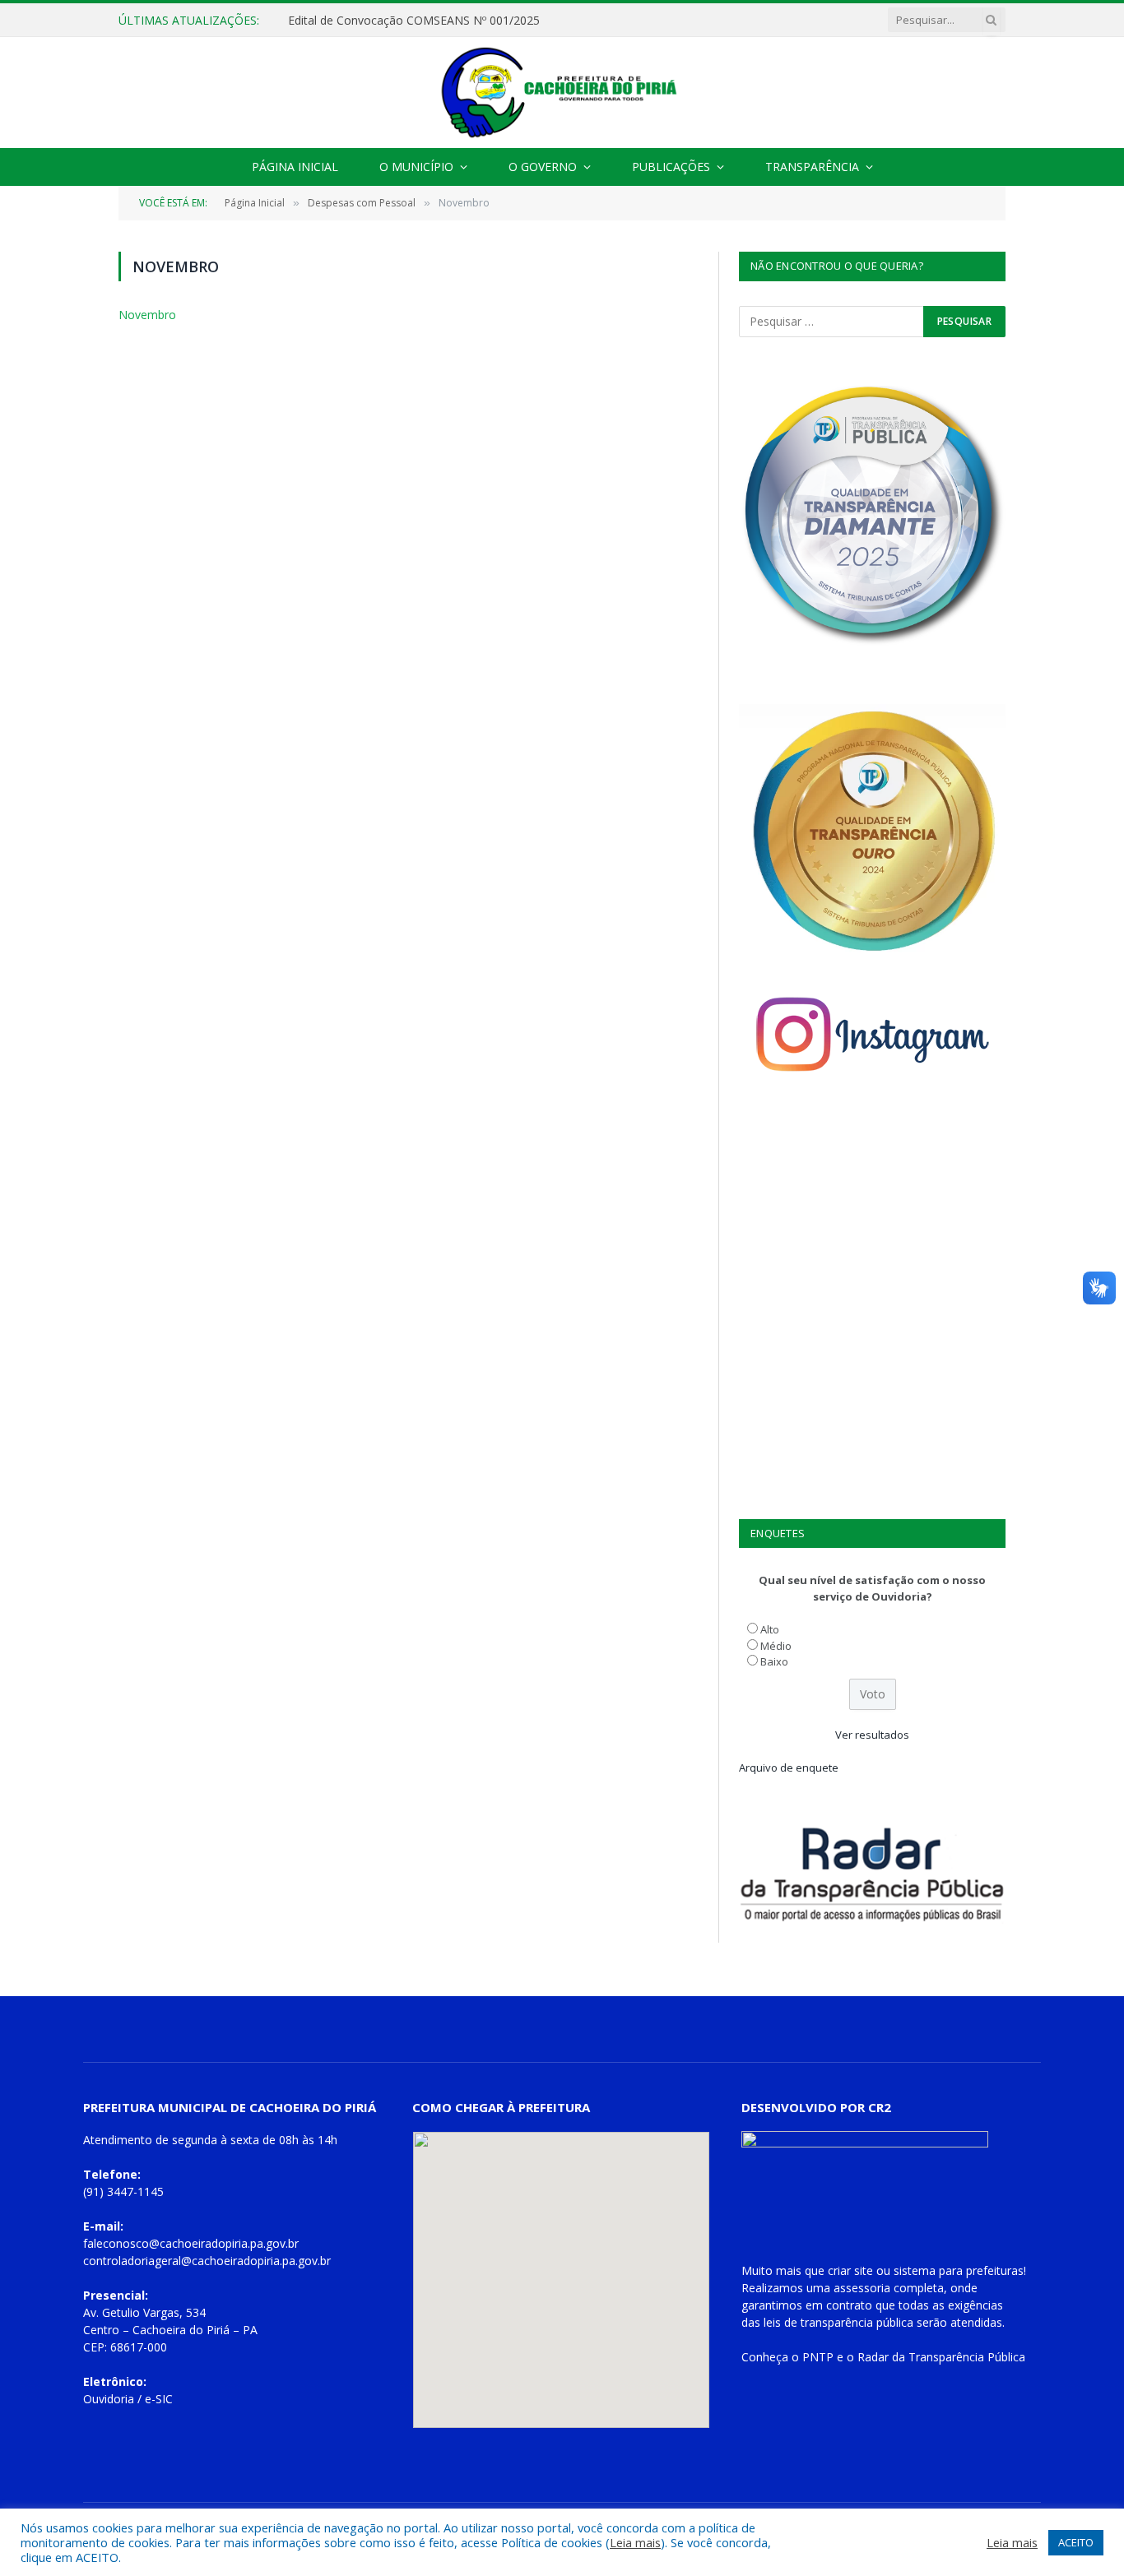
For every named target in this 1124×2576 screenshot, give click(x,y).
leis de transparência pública (838, 2322)
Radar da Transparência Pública (941, 2357)
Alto (770, 1629)
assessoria (862, 2288)
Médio (776, 1646)
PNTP (818, 2357)
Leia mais (635, 2542)
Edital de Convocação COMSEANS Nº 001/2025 (414, 21)
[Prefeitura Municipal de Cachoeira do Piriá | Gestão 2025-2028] (562, 93)
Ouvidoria (109, 2399)
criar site (850, 2270)
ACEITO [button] (1076, 2542)
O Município (416, 167)
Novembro (147, 315)
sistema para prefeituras (959, 2270)
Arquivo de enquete (789, 1768)
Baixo (774, 1661)
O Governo (543, 167)
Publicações (671, 167)
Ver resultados (872, 1735)
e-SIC (159, 2399)
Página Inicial (295, 167)
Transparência (812, 167)
